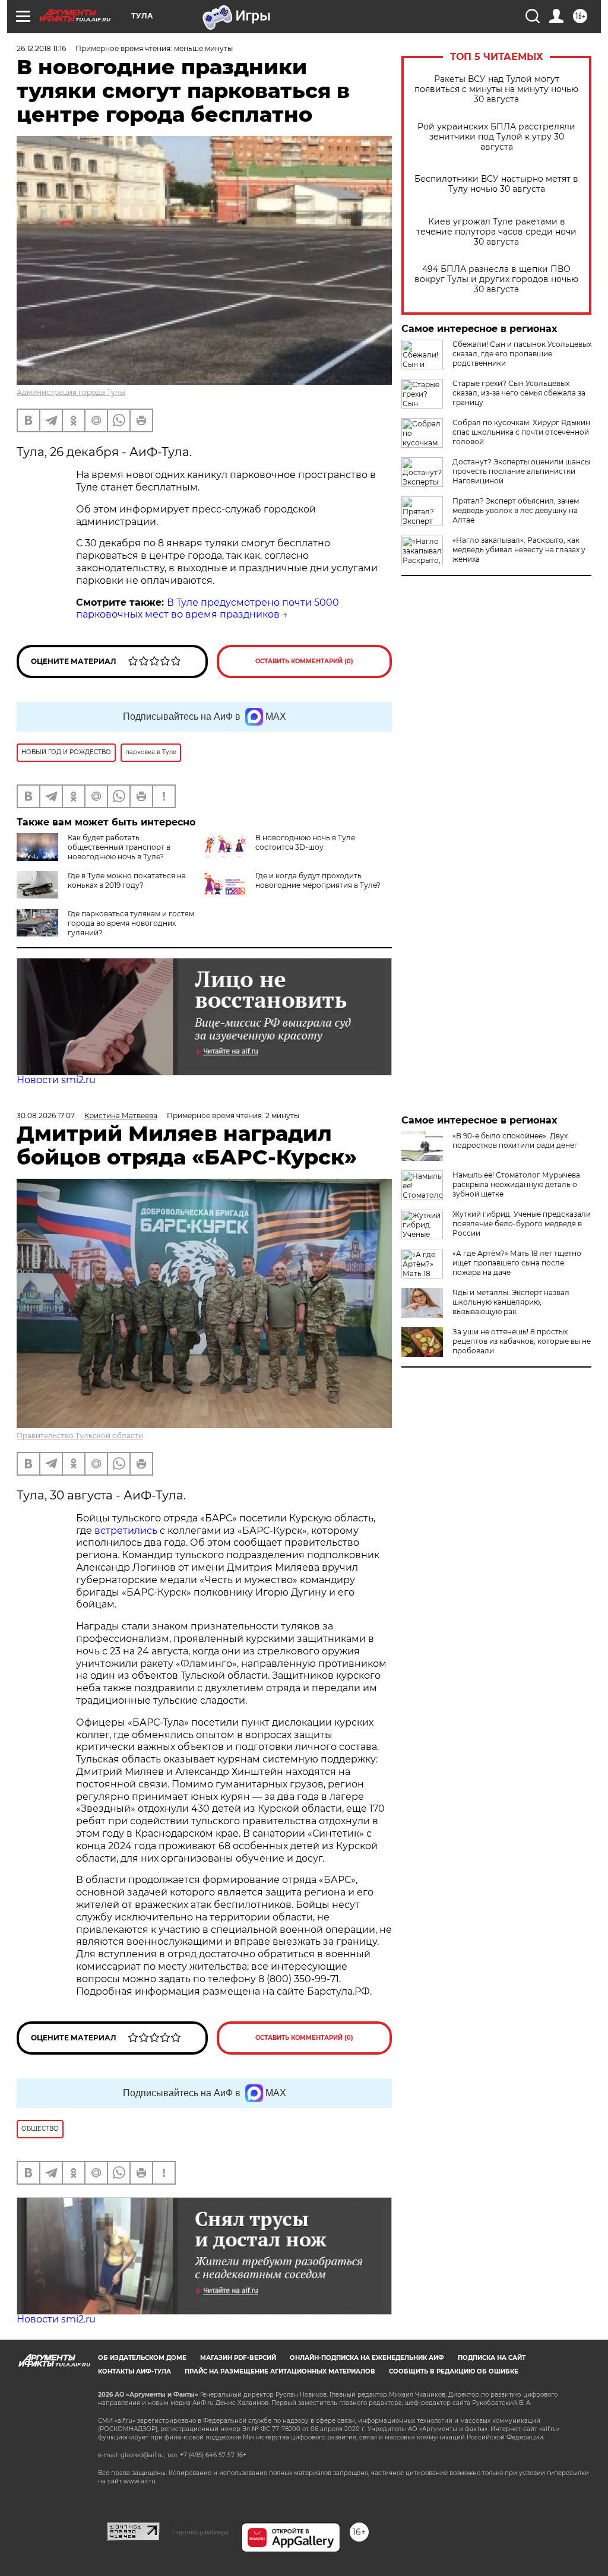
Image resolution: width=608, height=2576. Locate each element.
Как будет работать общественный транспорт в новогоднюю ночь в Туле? (119, 847)
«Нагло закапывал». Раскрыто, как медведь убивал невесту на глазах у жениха (519, 550)
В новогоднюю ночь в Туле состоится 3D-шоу (305, 842)
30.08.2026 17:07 (46, 1115)
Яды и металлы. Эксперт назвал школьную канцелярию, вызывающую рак (511, 1302)
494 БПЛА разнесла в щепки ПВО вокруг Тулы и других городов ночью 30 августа (496, 279)
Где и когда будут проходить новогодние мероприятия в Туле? (318, 880)
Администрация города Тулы (71, 392)
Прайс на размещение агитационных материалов (280, 2371)
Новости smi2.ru (56, 1080)
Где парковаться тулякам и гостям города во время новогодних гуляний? (131, 923)
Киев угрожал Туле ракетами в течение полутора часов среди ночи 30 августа (496, 232)
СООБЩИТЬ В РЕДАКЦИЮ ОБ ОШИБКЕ (454, 2371)
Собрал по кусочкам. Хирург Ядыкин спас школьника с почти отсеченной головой (521, 432)
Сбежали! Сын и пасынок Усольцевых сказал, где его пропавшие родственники (522, 354)
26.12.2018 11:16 (41, 48)
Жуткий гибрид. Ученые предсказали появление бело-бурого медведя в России (522, 1224)
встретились (126, 1531)
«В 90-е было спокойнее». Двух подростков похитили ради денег (515, 1140)
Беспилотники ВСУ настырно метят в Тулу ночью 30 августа (496, 184)
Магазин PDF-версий (238, 2358)
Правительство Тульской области (80, 1436)
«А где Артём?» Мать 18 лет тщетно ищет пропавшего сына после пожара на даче (517, 1263)
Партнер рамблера (200, 2532)
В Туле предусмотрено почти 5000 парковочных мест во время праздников (208, 609)
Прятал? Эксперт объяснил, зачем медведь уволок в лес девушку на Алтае (516, 510)
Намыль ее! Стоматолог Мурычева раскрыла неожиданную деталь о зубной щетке (516, 1184)
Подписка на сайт (492, 2358)
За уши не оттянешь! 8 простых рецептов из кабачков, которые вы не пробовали (522, 1341)
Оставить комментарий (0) (304, 661)
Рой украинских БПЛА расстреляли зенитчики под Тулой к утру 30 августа (496, 137)
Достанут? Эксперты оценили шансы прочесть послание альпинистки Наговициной (521, 471)
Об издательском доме (142, 2358)
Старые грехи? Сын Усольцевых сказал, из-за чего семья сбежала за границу (519, 393)
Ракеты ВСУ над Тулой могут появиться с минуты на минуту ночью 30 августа (496, 89)
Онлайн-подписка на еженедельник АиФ (367, 2358)
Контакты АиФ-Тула (134, 2371)
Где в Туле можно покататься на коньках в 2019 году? (127, 880)
